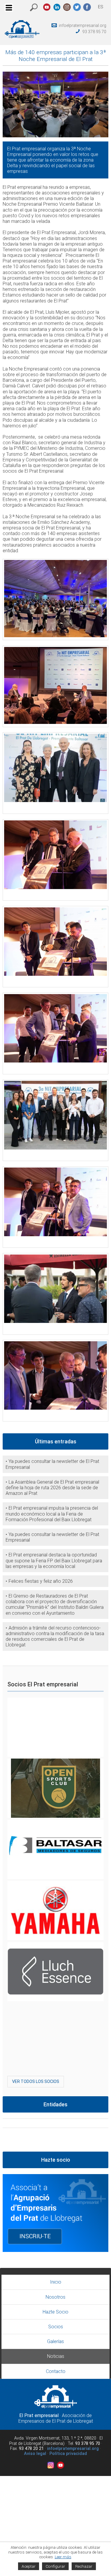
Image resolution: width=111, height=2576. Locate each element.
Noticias (56, 2356)
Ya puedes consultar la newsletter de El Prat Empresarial (52, 1464)
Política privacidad (68, 2454)
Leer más (63, 2557)
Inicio (56, 2282)
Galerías (55, 2341)
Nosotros (55, 2297)
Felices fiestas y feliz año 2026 (41, 1581)
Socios (56, 2327)
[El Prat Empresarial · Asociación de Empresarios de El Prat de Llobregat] (22, 37)
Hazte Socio (55, 2312)
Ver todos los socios (36, 2081)
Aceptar (29, 2566)
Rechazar (84, 2566)
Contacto (56, 2371)
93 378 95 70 (94, 32)
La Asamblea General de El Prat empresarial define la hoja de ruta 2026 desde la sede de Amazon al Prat (52, 1488)
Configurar (55, 2566)
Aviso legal (35, 2454)
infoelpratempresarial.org (83, 25)
